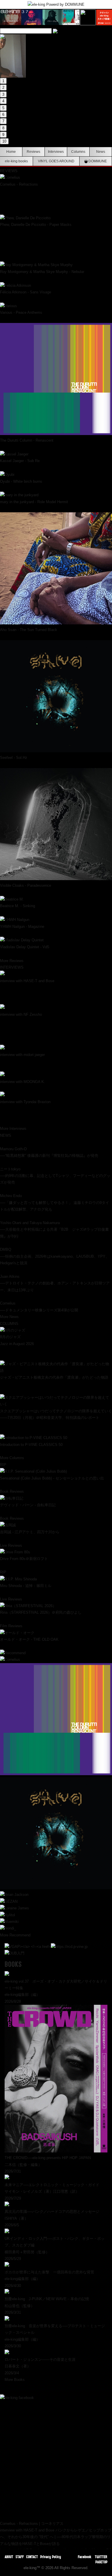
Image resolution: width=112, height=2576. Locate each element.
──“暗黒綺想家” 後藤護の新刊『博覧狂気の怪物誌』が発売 (49, 1156)
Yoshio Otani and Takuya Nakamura (30, 1223)
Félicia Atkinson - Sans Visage (26, 292)
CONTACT (32, 2557)
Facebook (85, 2557)
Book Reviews (12, 1491)
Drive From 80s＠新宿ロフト (24, 1559)
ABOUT (9, 2557)
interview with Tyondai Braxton (25, 1102)
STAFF (20, 2557)
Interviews (56, 152)
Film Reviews (11, 1626)
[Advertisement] (56, 2457)
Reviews (33, 152)
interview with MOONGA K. (23, 1082)
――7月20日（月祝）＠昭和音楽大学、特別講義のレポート (50, 1418)
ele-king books (16, 161)
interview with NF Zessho (21, 1014)
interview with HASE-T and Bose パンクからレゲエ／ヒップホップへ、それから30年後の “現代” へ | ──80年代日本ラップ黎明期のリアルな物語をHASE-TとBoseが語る (56, 2537)
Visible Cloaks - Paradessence (26, 885)
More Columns (12, 1458)
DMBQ (6, 1249)
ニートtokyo (10, 1169)
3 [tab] (3, 94)
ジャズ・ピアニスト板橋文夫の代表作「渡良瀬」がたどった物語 (54, 1377)
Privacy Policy (51, 2557)
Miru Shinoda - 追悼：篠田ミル (26, 1586)
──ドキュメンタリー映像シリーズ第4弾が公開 (39, 1310)
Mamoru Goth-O (13, 1149)
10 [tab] (4, 141)
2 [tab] (3, 87)
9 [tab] (3, 135)
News (101, 152)
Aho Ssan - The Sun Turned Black (29, 630)
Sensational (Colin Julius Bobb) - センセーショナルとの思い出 (52, 1478)
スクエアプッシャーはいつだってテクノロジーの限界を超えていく (56, 1411)
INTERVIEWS (12, 967)
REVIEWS (9, 171)
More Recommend (15, 1935)
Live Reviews (11, 1545)
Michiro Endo (11, 1196)
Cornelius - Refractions (19, 184)
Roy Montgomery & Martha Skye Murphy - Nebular (42, 272)
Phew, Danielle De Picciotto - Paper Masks (36, 225)
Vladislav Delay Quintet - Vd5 (25, 947)
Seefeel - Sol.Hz (14, 758)
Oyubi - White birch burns (21, 481)
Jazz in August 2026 (17, 1344)
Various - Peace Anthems (21, 312)
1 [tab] (3, 81)
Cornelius (8, 1303)
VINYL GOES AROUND (56, 161)
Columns (78, 152)
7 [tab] (3, 121)
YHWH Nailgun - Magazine (22, 927)
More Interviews (13, 1129)
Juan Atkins (10, 1277)
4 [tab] (3, 101)
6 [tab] (3, 115)
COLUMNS (9, 1324)
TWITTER (101, 2557)
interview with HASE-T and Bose (27, 981)
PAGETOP (101, 2562)
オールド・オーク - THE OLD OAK (29, 1639)
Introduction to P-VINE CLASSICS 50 (31, 1445)
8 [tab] (3, 128)
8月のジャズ (10, 1337)
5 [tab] (3, 108)
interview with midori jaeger (22, 1055)
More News (9, 1317)
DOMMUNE (97, 161)
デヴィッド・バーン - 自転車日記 (28, 1505)
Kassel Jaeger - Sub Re (20, 461)
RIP (3, 1465)
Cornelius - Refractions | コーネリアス (32, 2524)
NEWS (6, 1135)
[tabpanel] (56, 36)
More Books (15, 2380)
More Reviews (12, 961)
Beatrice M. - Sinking (18, 906)
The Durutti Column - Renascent (27, 440)
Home (11, 152)
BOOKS (13, 1964)
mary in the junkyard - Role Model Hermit (34, 502)
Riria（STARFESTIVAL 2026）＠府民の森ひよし (41, 1612)
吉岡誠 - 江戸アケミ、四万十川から (30, 1532)
